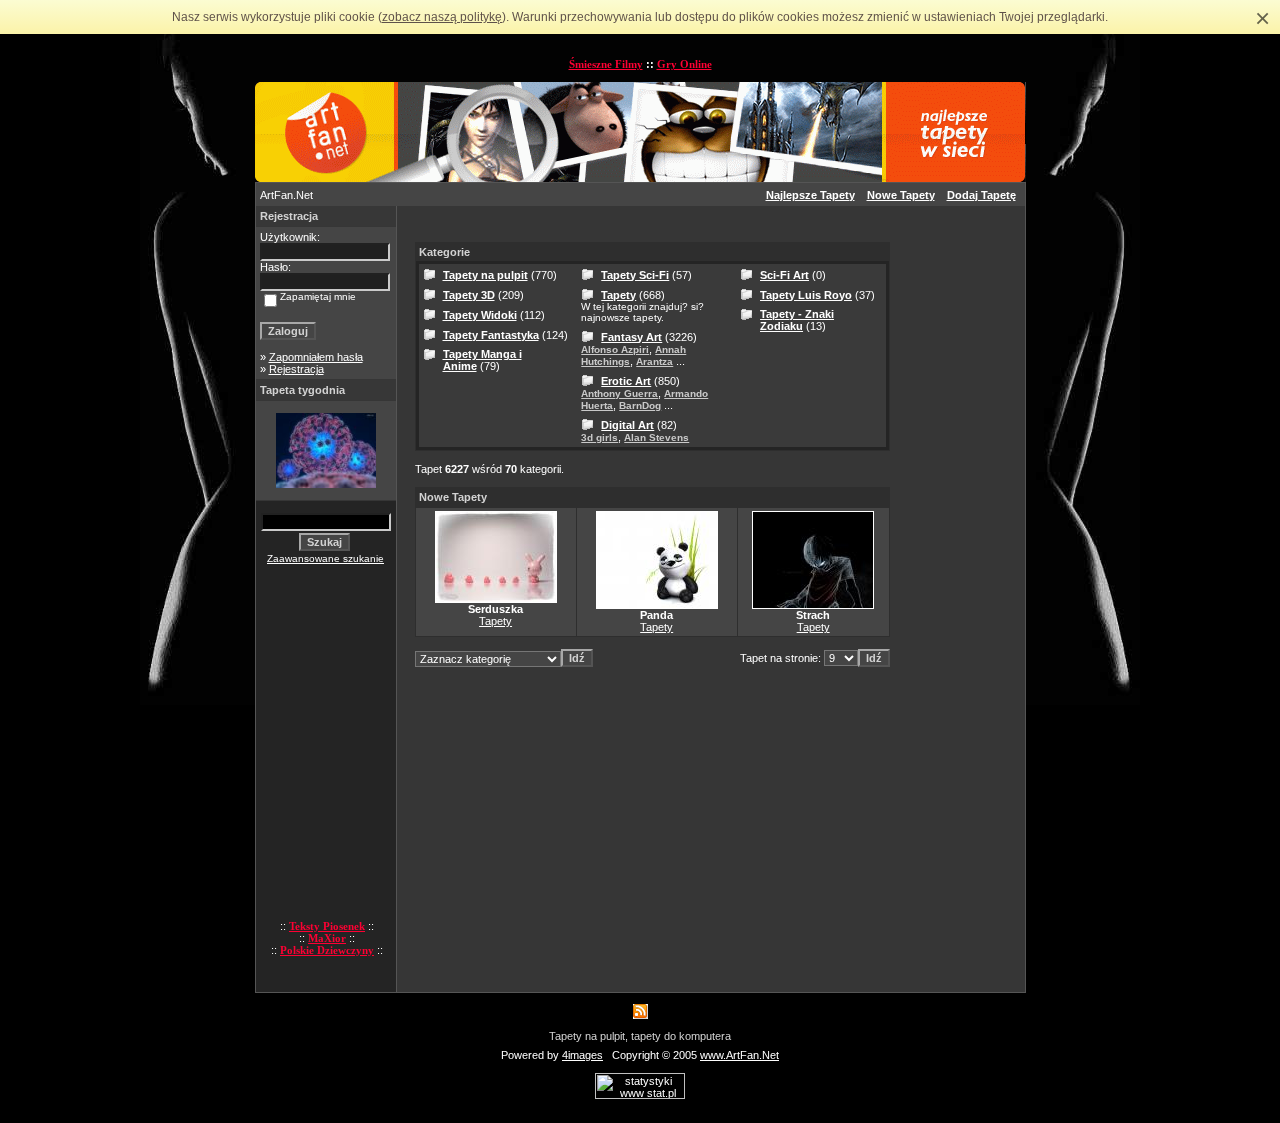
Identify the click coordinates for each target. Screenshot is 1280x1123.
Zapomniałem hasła (316, 357)
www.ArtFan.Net (739, 1055)
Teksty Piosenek (327, 926)
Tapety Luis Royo (806, 295)
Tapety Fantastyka (491, 335)
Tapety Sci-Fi (635, 275)
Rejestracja (296, 369)
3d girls (599, 437)
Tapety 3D (469, 295)
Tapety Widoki (480, 315)
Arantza (654, 361)
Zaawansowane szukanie (325, 558)
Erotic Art (626, 381)
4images (582, 1055)
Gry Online (684, 64)
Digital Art (627, 425)
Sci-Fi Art (784, 275)
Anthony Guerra (619, 393)
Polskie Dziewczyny (327, 950)
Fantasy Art (631, 337)
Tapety (618, 295)
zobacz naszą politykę (442, 17)
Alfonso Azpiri (615, 349)
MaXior (327, 938)
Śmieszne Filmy (606, 64)
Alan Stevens (656, 437)
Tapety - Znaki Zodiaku (797, 320)
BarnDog (640, 405)
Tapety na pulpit (485, 275)
